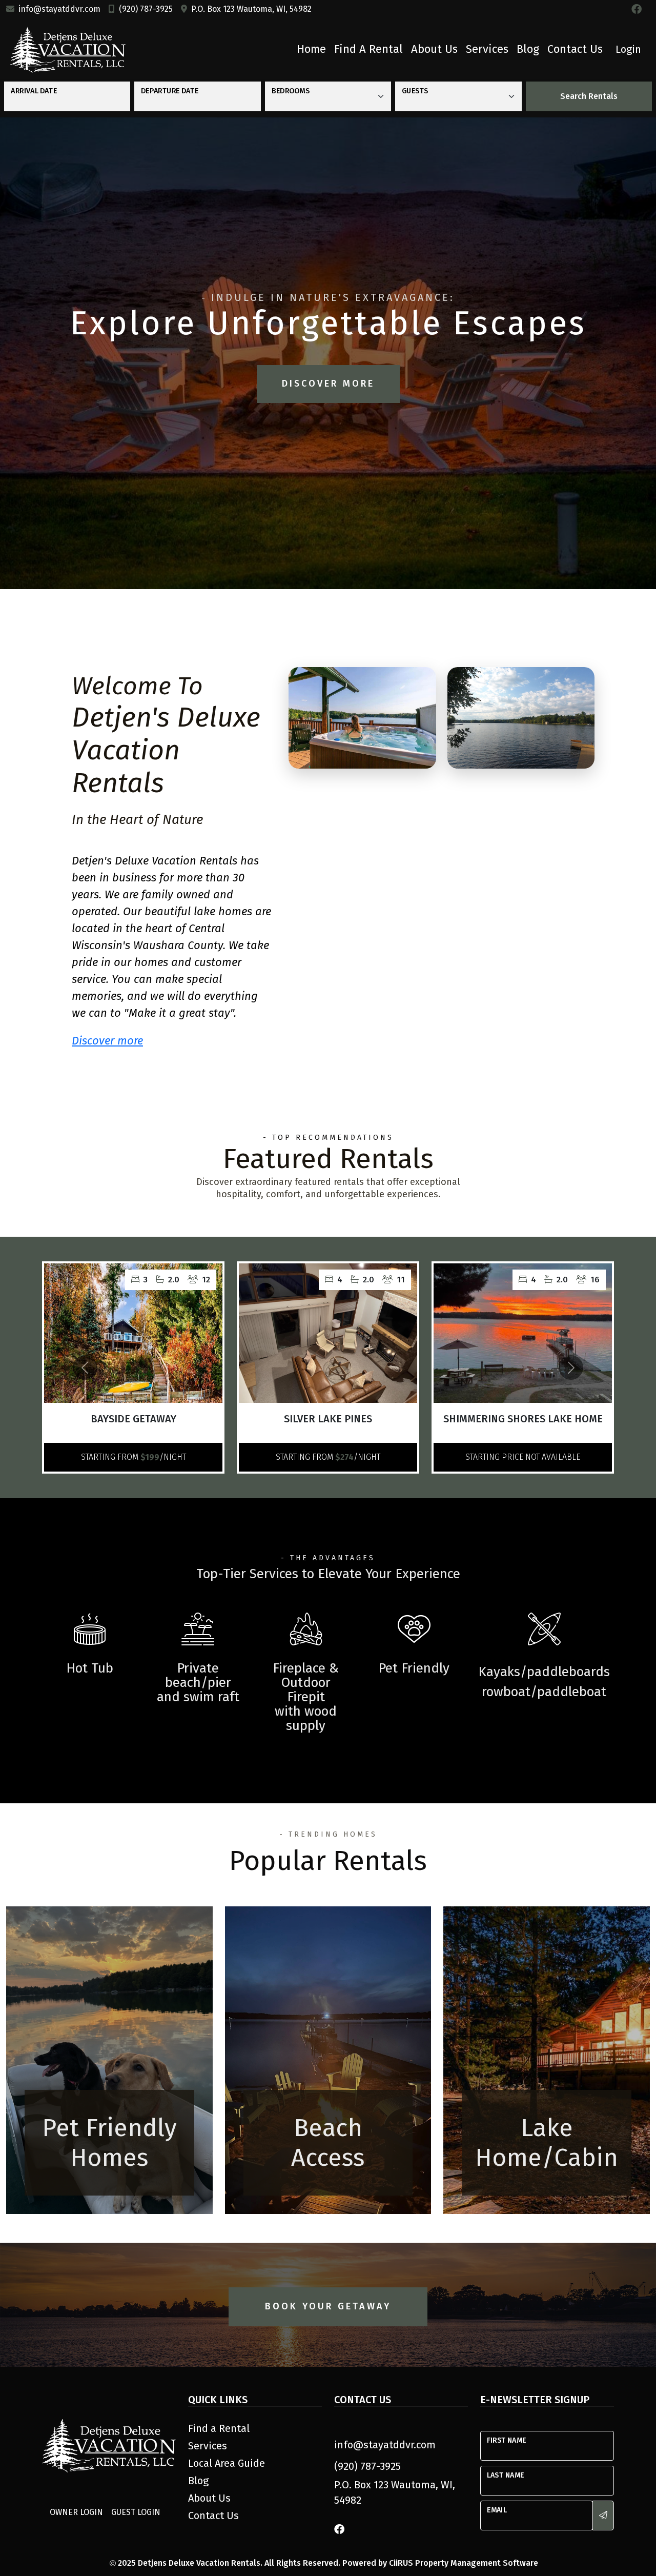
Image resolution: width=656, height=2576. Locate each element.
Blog (528, 49)
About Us (434, 49)
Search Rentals (589, 96)
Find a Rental (368, 49)
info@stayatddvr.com (59, 9)
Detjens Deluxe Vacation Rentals (199, 2563)
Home (311, 49)
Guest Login (136, 2512)
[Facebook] (637, 9)
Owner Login (76, 2512)
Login (628, 49)
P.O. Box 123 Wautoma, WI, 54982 (251, 9)
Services (487, 49)
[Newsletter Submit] (603, 2515)
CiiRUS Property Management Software (464, 2563)
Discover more (107, 1041)
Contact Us (575, 49)
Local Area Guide (227, 2463)
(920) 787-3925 (146, 9)
